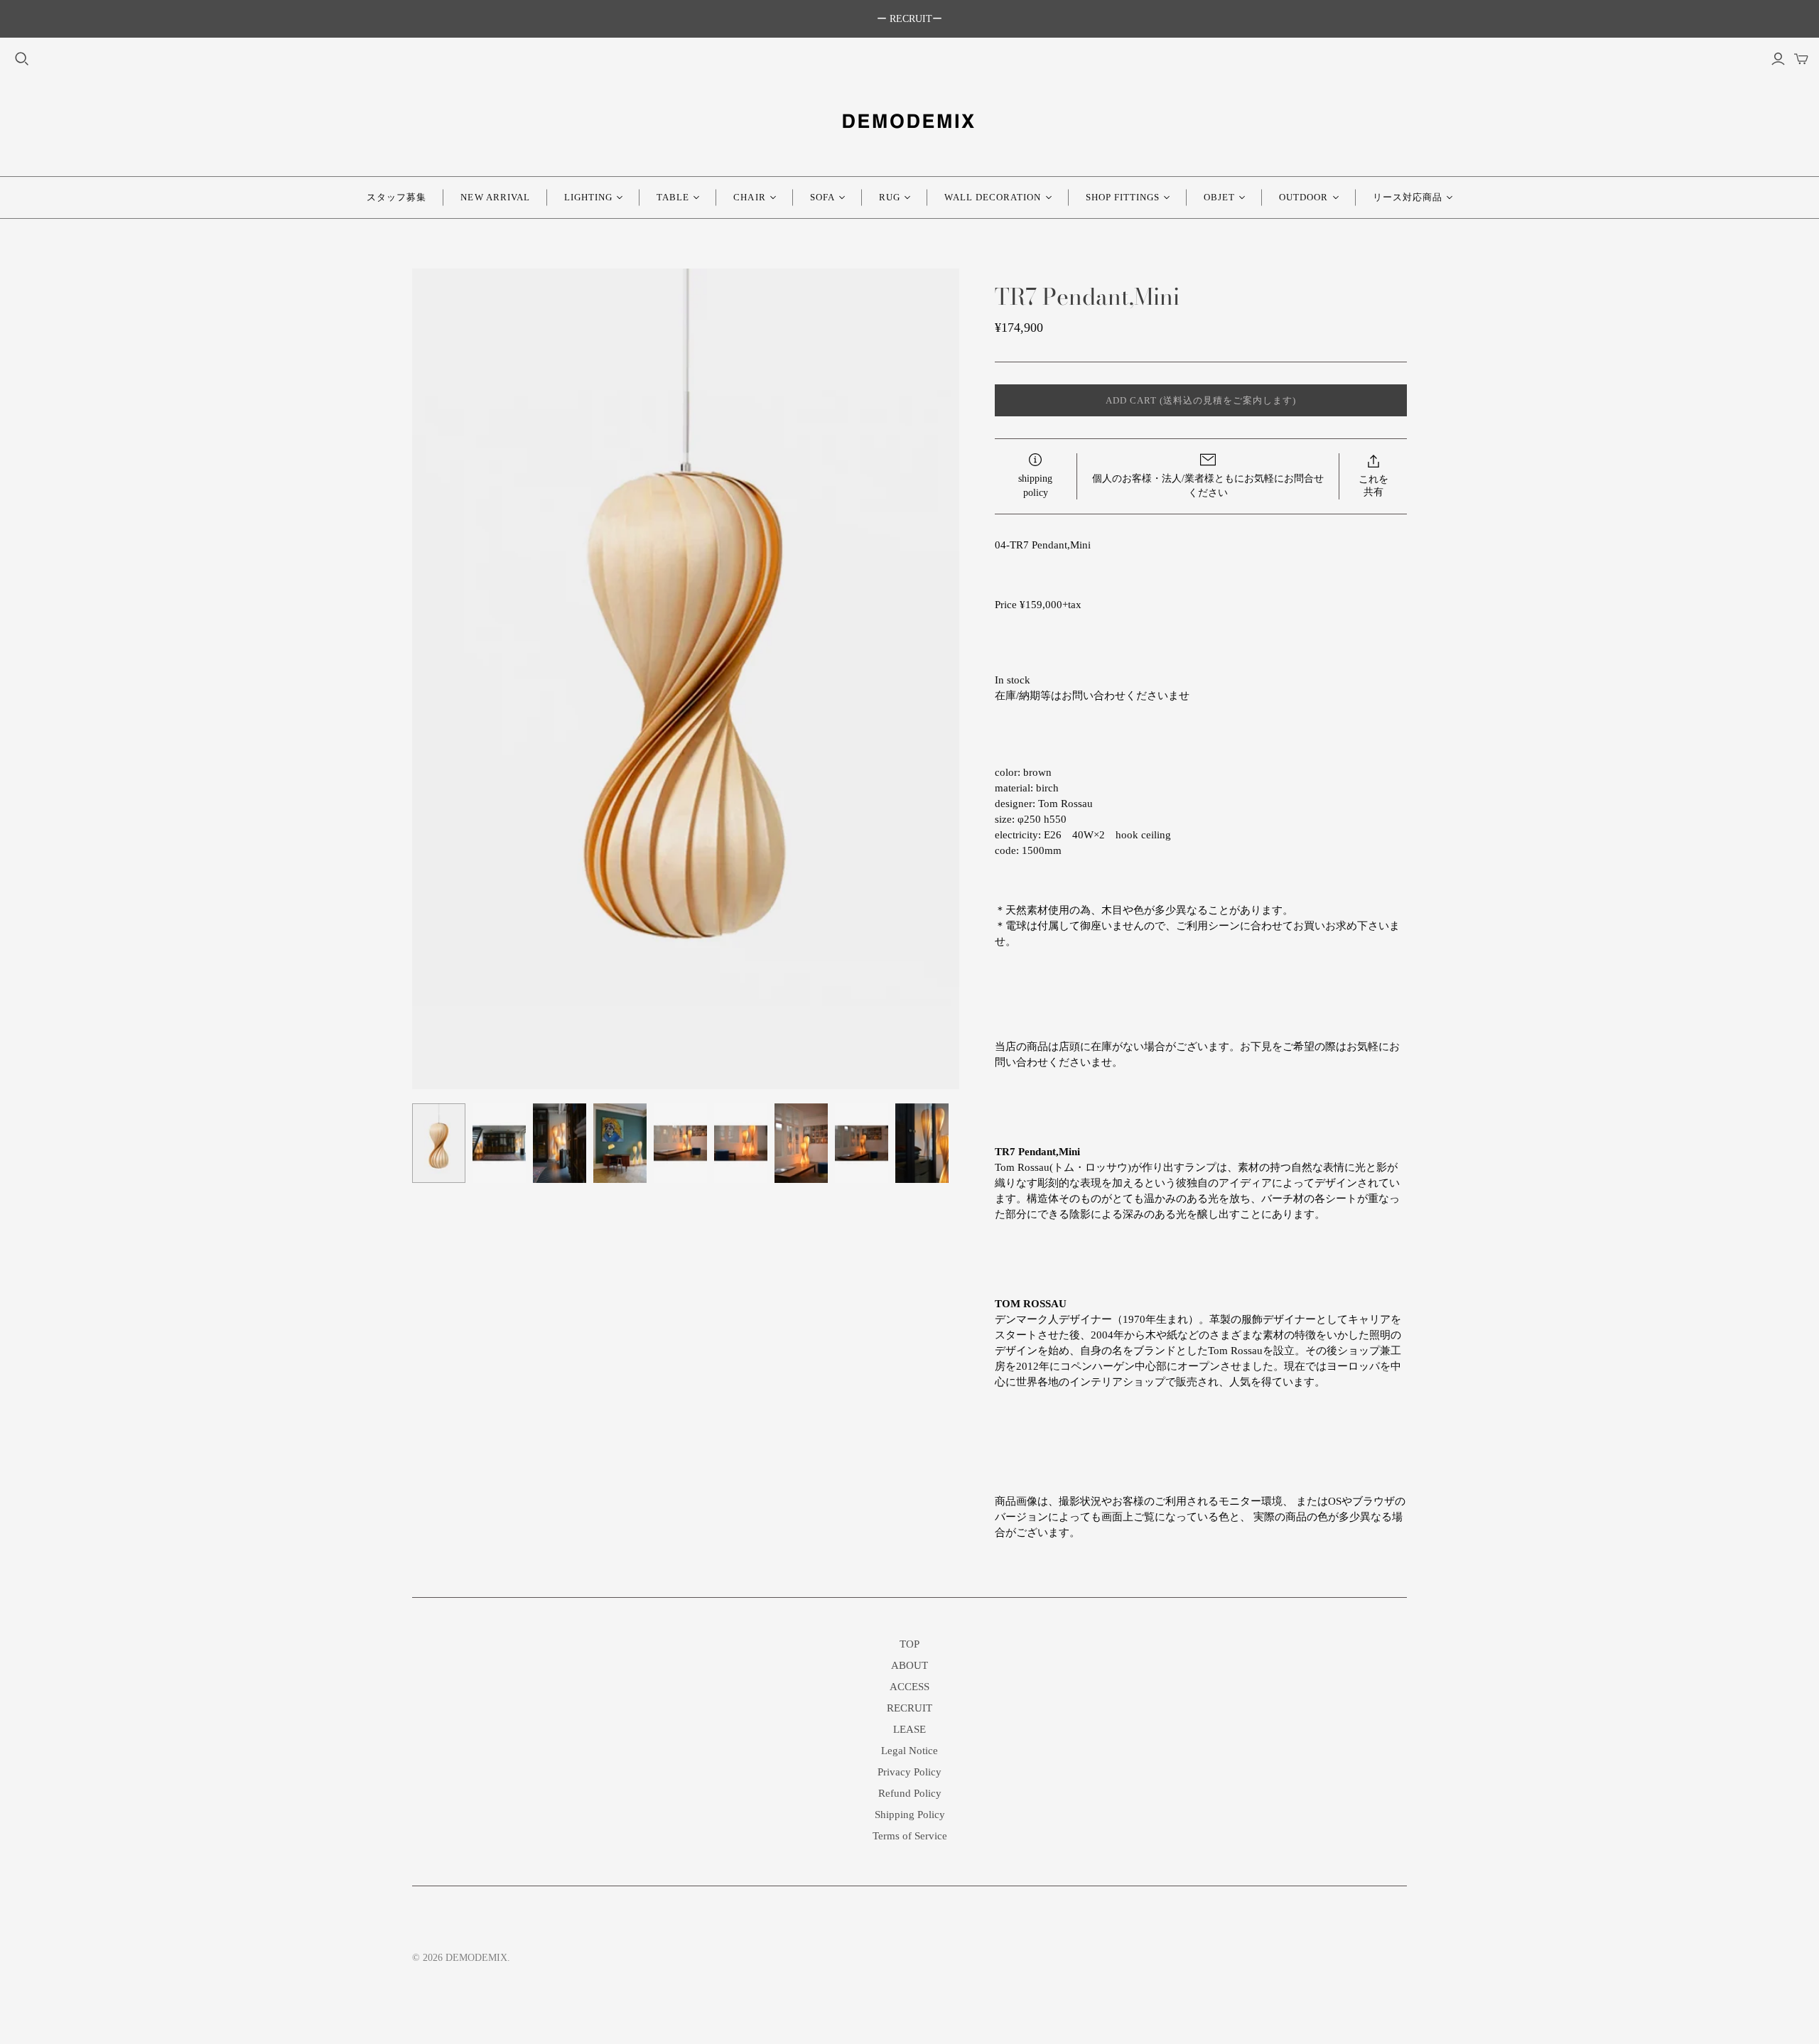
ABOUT (909, 1665)
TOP (909, 1644)
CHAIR (749, 197)
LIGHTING (588, 197)
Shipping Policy (910, 1815)
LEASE (909, 1729)
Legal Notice (909, 1751)
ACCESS (909, 1687)
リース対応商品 (1408, 197)
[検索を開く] (22, 59)
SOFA (822, 197)
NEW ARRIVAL (495, 197)
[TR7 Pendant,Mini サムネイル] (439, 1143)
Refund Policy (910, 1793)
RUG (890, 197)
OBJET (1219, 197)
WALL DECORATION (993, 197)
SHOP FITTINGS (1123, 197)
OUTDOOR (1303, 197)
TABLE (673, 197)
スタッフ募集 (396, 197)
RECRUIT (909, 1708)
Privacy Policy (909, 1772)
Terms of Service (910, 1836)
